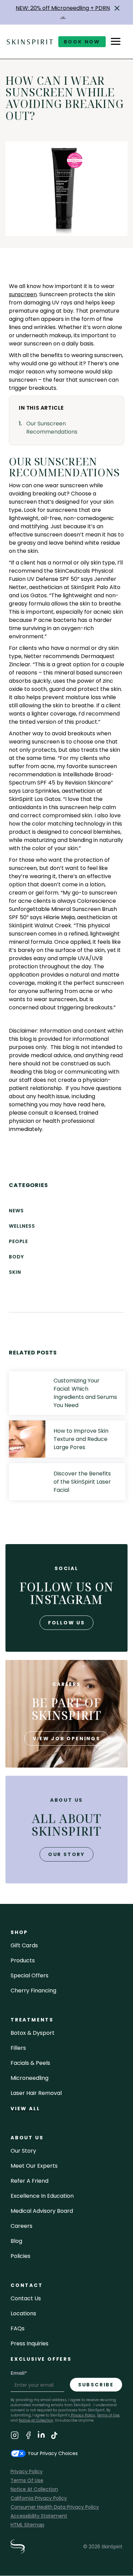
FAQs (18, 2328)
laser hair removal (36, 2093)
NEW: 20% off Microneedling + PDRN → (63, 12)
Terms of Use (108, 2415)
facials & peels (30, 2063)
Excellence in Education (42, 2196)
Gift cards (24, 1945)
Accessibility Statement (39, 2516)
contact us (26, 2298)
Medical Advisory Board (42, 2211)
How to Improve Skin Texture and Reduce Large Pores (81, 1439)
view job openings (66, 1739)
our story (66, 1854)
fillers (18, 2048)
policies (20, 2256)
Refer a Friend (29, 2181)
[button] (117, 8)
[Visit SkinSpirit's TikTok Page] (54, 2436)
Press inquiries (29, 2343)
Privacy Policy (83, 2415)
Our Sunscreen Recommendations (52, 428)
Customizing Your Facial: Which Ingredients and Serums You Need (85, 1393)
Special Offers (29, 1975)
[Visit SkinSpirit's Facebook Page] (28, 2436)
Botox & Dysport (33, 2033)
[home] (30, 42)
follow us (66, 1623)
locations (23, 2313)
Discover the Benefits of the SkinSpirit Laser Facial (82, 1482)
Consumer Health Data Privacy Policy (55, 2507)
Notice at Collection (36, 2420)
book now (82, 42)
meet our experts (34, 2166)
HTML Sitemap (27, 2525)
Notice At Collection (34, 2489)
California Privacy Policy (39, 2498)
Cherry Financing (33, 1991)
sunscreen (23, 294)
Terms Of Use (27, 2480)
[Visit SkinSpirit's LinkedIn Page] (41, 2436)
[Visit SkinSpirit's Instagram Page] (15, 2436)
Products (23, 1960)
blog (16, 2241)
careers (21, 2226)
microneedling (29, 2078)
